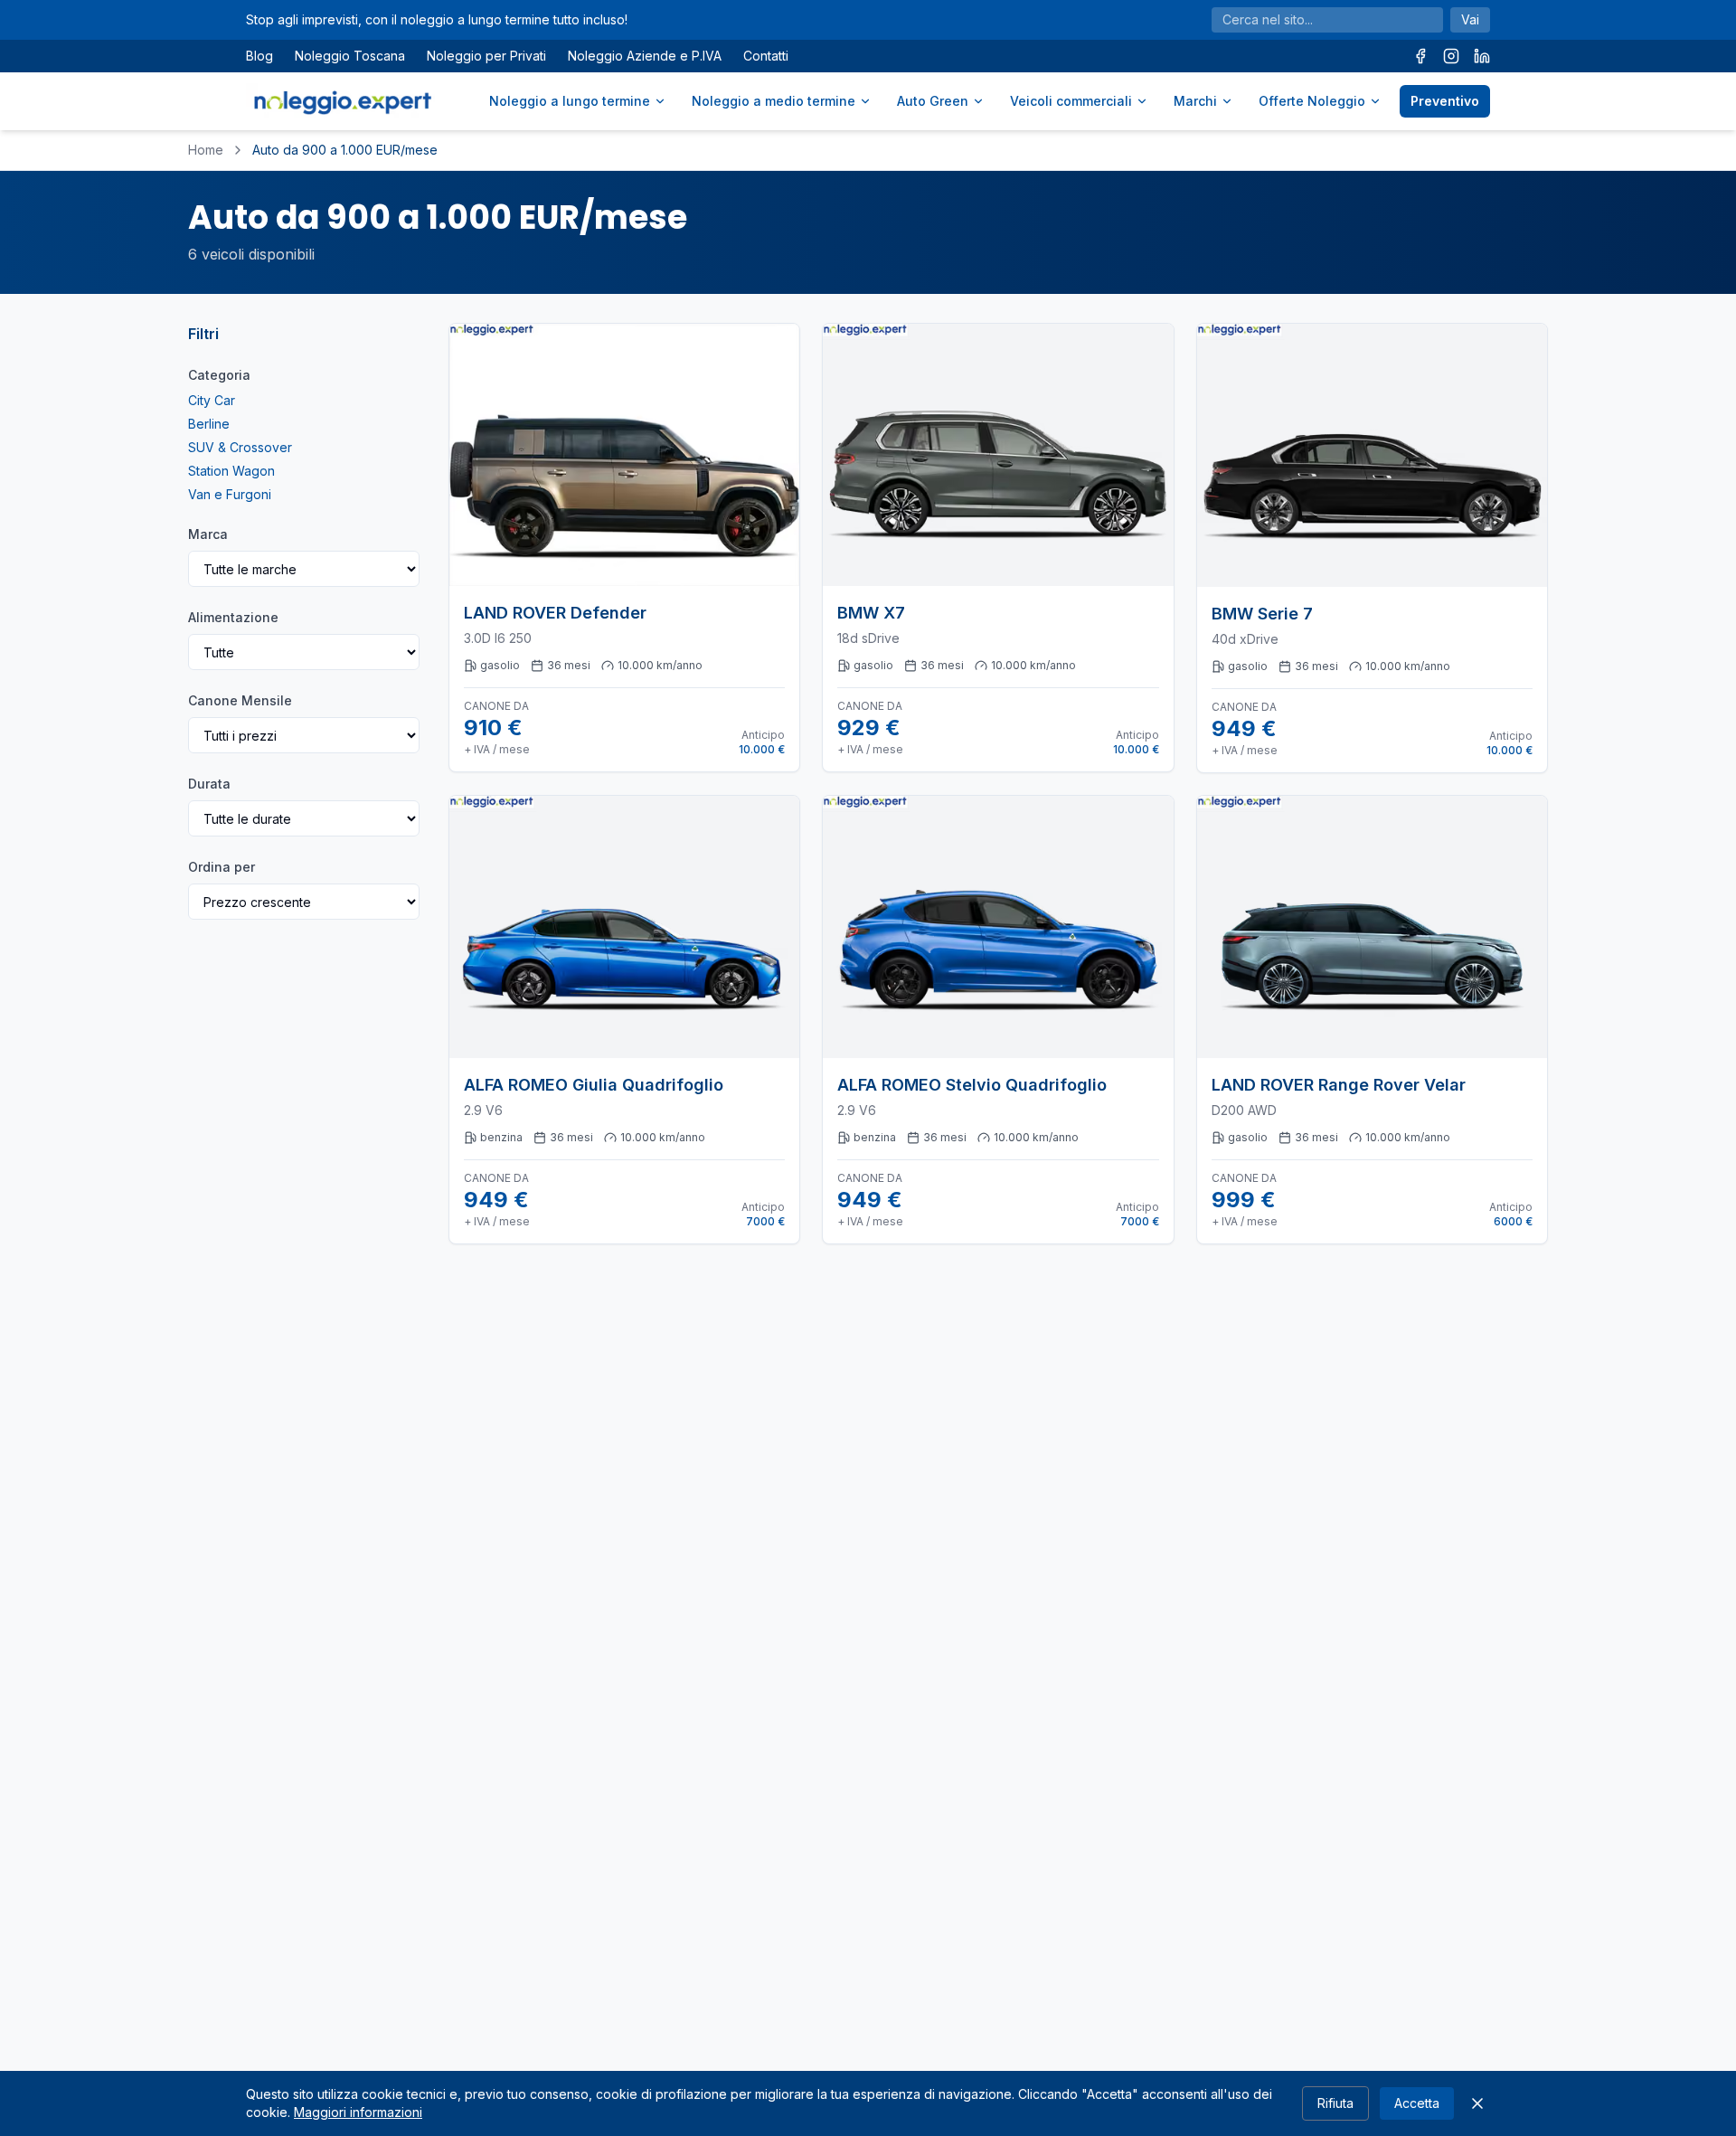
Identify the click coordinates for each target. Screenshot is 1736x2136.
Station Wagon (231, 471)
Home (206, 150)
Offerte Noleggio (1312, 101)
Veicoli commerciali (1071, 101)
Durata (209, 784)
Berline (209, 424)
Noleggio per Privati (486, 56)
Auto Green (933, 101)
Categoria (219, 375)
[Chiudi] (1477, 2103)
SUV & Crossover (240, 447)
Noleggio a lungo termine (570, 101)
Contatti (766, 56)
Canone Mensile (240, 700)
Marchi (1195, 101)
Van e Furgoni (230, 494)
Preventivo (1445, 101)
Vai (1470, 19)
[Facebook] (1420, 56)
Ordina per (222, 867)
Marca (208, 534)
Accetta (1417, 2103)
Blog (259, 56)
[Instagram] (1451, 56)
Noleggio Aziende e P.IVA (645, 56)
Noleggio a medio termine (774, 101)
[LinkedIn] (1482, 56)
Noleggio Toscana (350, 56)
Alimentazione (233, 617)
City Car (212, 400)
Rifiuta (1335, 2103)
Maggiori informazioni (358, 2112)
